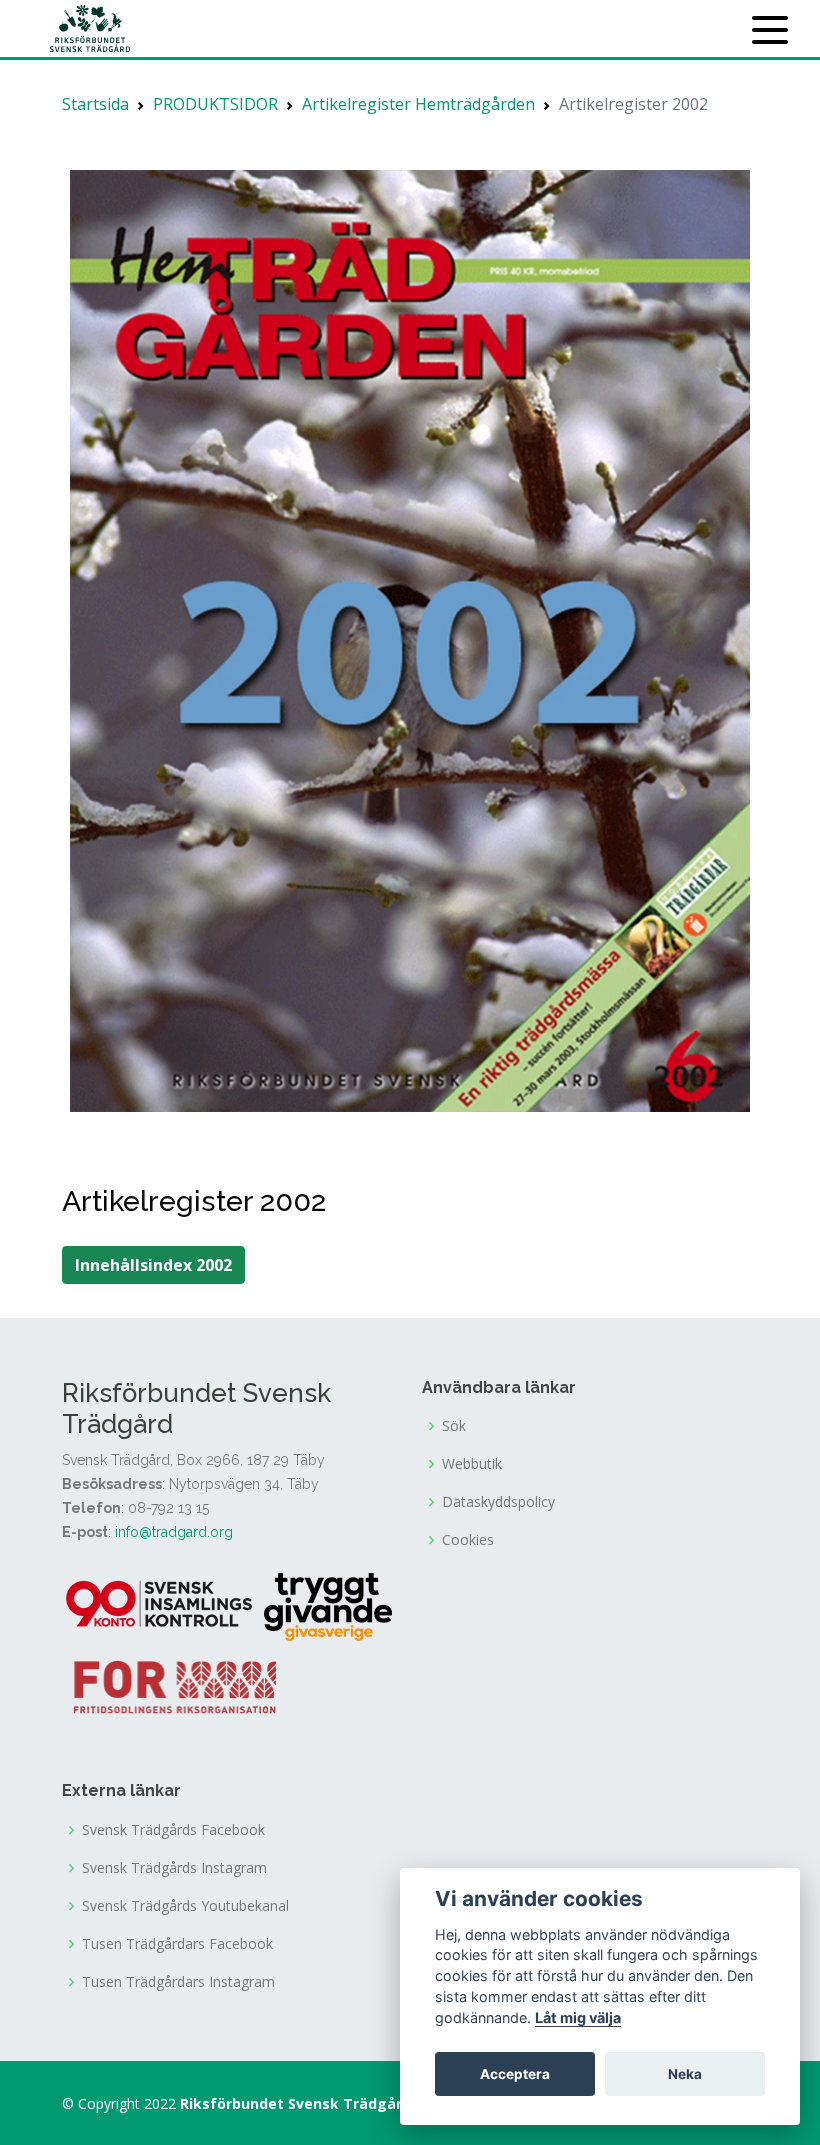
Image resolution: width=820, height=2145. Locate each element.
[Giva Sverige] (328, 1606)
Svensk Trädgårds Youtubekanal (185, 1906)
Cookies (468, 1540)
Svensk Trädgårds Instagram (174, 1868)
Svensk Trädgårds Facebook (173, 1830)
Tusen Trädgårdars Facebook (177, 1944)
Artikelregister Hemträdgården (418, 104)
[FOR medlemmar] (175, 1685)
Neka (685, 2074)
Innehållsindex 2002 (153, 1265)
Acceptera (515, 2074)
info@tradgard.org (174, 1532)
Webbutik (472, 1464)
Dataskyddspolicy (498, 1502)
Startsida (95, 104)
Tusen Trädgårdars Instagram (178, 1982)
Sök (454, 1426)
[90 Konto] (161, 1606)
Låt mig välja (578, 2017)
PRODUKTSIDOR (215, 104)
